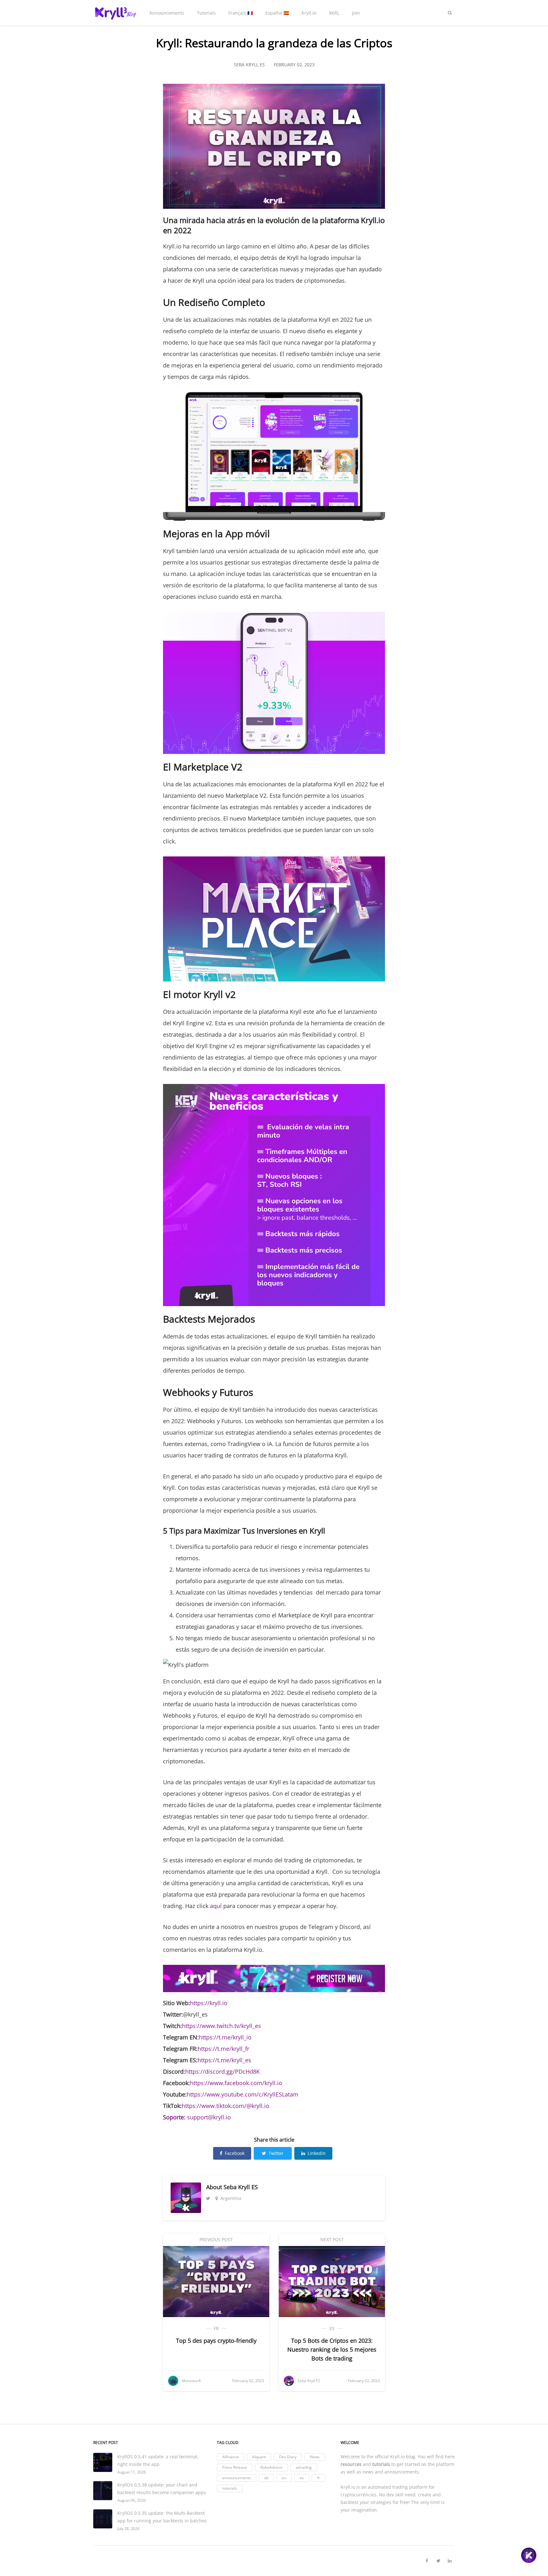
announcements (237, 2478)
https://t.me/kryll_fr (223, 2049)
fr (216, 2328)
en (284, 2478)
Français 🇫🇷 (241, 13)
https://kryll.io (209, 2003)
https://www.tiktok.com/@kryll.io (225, 2106)
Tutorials (206, 13)
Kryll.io (309, 13)
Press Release (235, 2467)
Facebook (235, 2153)
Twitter (276, 2153)
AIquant (259, 2457)
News (315, 2457)
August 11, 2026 (132, 2472)
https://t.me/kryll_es (224, 2060)
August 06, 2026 (132, 2500)
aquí (216, 1906)
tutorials (230, 2488)
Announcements (167, 13)
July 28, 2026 (128, 2529)
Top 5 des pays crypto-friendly (216, 2341)
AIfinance (231, 2457)
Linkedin (317, 2153)
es (332, 2328)
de (266, 2478)
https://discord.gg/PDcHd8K (222, 2071)
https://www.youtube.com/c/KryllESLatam (243, 2094)
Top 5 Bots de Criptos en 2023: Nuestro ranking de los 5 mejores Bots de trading (332, 2349)
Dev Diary (288, 2457)
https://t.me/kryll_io (225, 2037)
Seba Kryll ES (241, 2187)
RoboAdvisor (271, 2467)
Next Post (332, 2239)
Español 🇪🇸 (277, 13)
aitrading (304, 2467)
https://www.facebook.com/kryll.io (236, 2083)
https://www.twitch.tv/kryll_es (222, 2026)
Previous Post (216, 2239)
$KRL (334, 13)
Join (356, 13)
